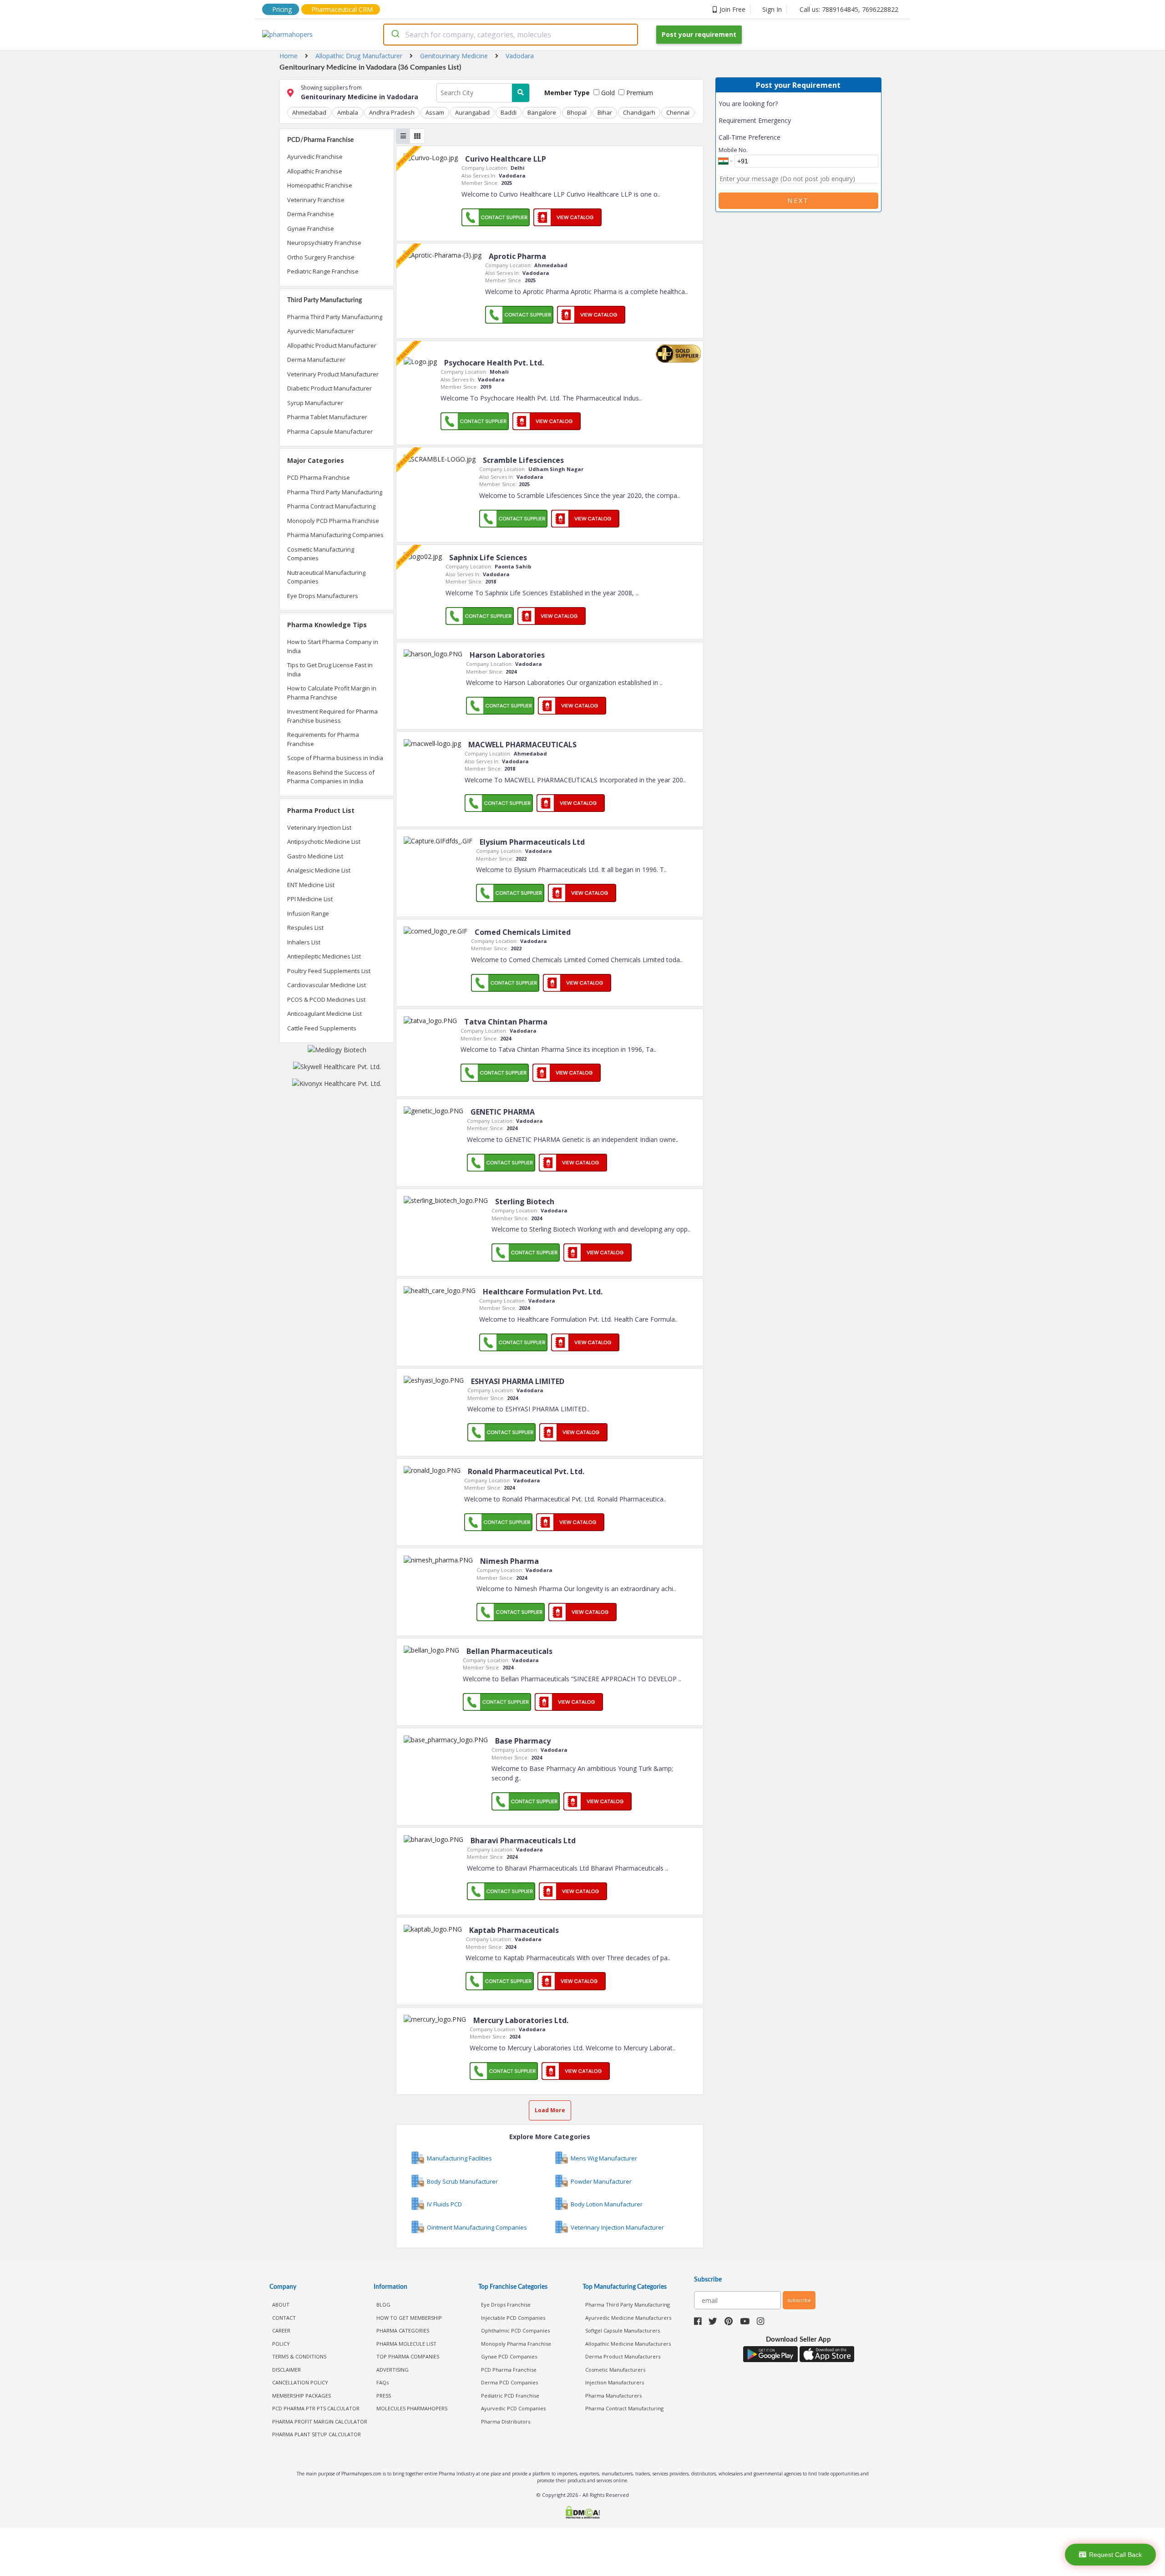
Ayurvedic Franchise (315, 157)
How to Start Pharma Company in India (333, 646)
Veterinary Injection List (319, 827)
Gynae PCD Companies (509, 2356)
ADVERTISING (393, 2370)
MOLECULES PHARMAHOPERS (412, 2408)
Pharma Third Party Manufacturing (335, 317)
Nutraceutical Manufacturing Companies (326, 577)
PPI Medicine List (310, 899)
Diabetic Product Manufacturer (329, 388)
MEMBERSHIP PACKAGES (301, 2396)
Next (798, 200)
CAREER (281, 2330)
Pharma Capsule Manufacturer (330, 431)
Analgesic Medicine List (319, 870)
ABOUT (281, 2305)
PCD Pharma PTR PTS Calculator (316, 2408)
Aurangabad (472, 112)
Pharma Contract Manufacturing (331, 506)
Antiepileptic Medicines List (324, 956)
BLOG (383, 2305)
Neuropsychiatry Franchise (324, 243)
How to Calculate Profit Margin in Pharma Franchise (332, 693)
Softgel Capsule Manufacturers (623, 2330)
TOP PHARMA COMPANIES (408, 2356)
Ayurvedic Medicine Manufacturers (628, 2318)
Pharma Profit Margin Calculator (320, 2421)
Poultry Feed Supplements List (329, 971)
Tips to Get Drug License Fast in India (330, 669)
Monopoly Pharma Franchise (516, 2344)
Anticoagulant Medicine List (324, 1014)
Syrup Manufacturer (315, 403)
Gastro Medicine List (315, 856)
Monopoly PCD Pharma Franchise (333, 521)
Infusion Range (308, 913)
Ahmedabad (309, 112)
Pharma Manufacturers (613, 2396)
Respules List (305, 928)
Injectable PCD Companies (513, 2318)
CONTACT (284, 2318)
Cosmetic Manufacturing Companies (321, 554)
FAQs (382, 2382)
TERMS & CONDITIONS (299, 2356)
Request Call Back (1115, 2555)
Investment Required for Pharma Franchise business (332, 716)
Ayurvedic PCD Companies (513, 2408)
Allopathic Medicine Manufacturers (628, 2344)
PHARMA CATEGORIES (403, 2330)
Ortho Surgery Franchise (321, 257)
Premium (639, 93)
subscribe (799, 2300)
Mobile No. (733, 150)
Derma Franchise (311, 214)
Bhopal (577, 112)
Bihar (605, 112)
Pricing (282, 9)
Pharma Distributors (506, 2421)
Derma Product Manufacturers (623, 2356)
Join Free (732, 9)
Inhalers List (304, 942)
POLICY (281, 2344)
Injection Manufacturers (615, 2382)
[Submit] (395, 35)
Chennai (678, 112)
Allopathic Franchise (315, 171)
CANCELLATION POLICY (300, 2382)
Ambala (348, 112)
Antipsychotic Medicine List (324, 842)
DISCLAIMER (286, 2370)
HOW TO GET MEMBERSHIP (409, 2318)
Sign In (772, 9)
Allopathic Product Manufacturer (332, 345)
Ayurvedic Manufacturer (321, 331)
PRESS (384, 2396)
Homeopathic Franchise (320, 185)
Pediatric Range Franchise (323, 271)
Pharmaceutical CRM (342, 9)
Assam (435, 112)
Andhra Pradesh (392, 112)
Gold (607, 93)
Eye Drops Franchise (506, 2305)
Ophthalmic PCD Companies (515, 2330)
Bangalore (542, 112)
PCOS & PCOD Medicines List (326, 999)
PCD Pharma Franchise (319, 477)
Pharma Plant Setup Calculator (317, 2434)
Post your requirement (699, 34)
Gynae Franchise (311, 228)
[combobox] (511, 35)
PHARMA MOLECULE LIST (406, 2344)
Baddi (509, 112)
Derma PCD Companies (509, 2382)
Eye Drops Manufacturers (323, 596)
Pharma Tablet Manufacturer (327, 417)
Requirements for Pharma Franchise (323, 739)
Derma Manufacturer (316, 360)
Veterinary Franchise (316, 200)
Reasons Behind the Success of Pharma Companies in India (331, 777)
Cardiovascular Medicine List (327, 985)
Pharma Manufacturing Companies (335, 535)
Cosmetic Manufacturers (615, 2370)
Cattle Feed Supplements (322, 1028)
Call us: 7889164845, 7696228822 (849, 9)
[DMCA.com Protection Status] (582, 2513)
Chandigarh (639, 112)
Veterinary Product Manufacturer (333, 374)
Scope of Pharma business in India (335, 758)
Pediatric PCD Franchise (510, 2396)
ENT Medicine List (311, 885)
